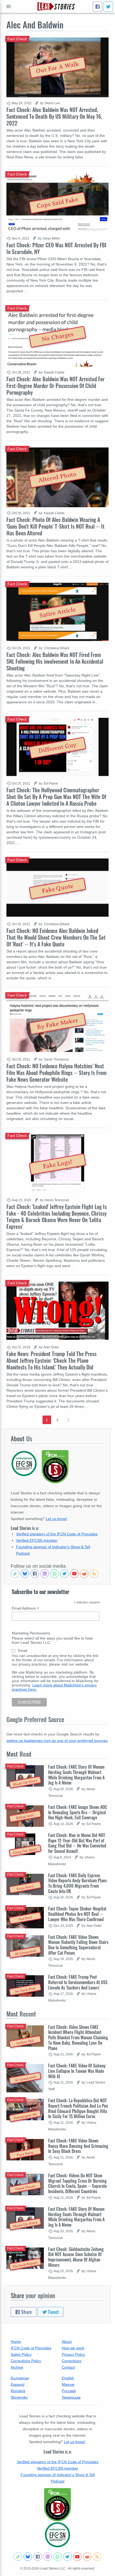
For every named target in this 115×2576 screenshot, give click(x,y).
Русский (69, 2391)
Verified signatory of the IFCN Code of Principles (57, 1534)
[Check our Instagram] (45, 1574)
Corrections (72, 2361)
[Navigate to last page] (68, 1420)
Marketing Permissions (31, 1633)
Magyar (68, 2384)
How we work (73, 2348)
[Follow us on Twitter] (64, 1574)
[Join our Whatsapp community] (55, 1574)
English (68, 2378)
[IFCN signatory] (57, 2505)
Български (20, 2378)
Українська (71, 2397)
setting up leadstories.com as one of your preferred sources (57, 1741)
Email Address (25, 1608)
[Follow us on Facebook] (35, 1574)
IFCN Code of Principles (31, 2348)
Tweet (53, 2312)
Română (18, 2391)
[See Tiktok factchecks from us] (15, 1574)
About (67, 2342)
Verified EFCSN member (37, 1540)
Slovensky (19, 2397)
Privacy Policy (73, 2354)
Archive (17, 2367)
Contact (68, 2367)
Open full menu (9, 6)
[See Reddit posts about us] (84, 1574)
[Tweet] (108, 7)
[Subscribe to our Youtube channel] (74, 1574)
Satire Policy (21, 2354)
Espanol (18, 2384)
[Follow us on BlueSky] (25, 1574)
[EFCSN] (57, 2535)
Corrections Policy (26, 2361)
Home (16, 2342)
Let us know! (56, 1519)
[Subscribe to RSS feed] (94, 1574)
